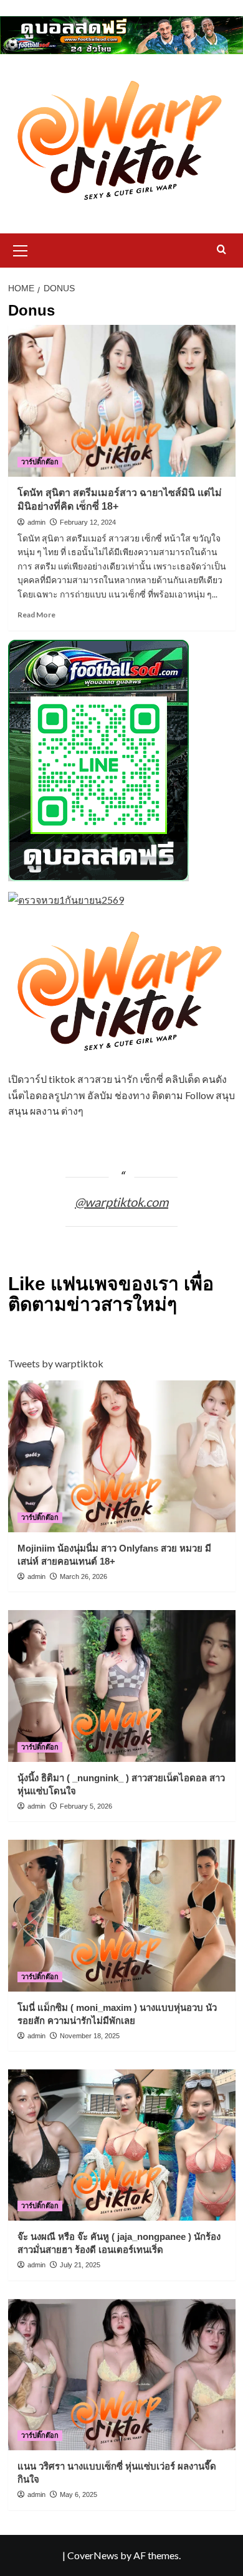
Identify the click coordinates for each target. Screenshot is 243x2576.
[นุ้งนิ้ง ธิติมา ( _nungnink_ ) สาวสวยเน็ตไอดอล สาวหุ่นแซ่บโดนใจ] (122, 1686)
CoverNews (93, 2555)
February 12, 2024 (88, 522)
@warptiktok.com (121, 1202)
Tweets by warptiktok (56, 1363)
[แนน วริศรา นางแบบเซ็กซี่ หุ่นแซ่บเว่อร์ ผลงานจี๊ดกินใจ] (122, 2375)
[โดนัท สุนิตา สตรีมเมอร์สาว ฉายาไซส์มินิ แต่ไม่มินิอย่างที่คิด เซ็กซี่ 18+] (122, 400)
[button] (21, 249)
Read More (36, 615)
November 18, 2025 (90, 2036)
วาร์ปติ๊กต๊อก (40, 462)
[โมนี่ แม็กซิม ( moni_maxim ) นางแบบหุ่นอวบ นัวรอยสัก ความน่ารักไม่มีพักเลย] (122, 1915)
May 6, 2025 (79, 2494)
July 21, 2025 (80, 2265)
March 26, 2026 (83, 1576)
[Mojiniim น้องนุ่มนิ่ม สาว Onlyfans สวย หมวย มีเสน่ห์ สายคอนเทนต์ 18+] (122, 1456)
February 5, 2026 (86, 1806)
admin (36, 522)
